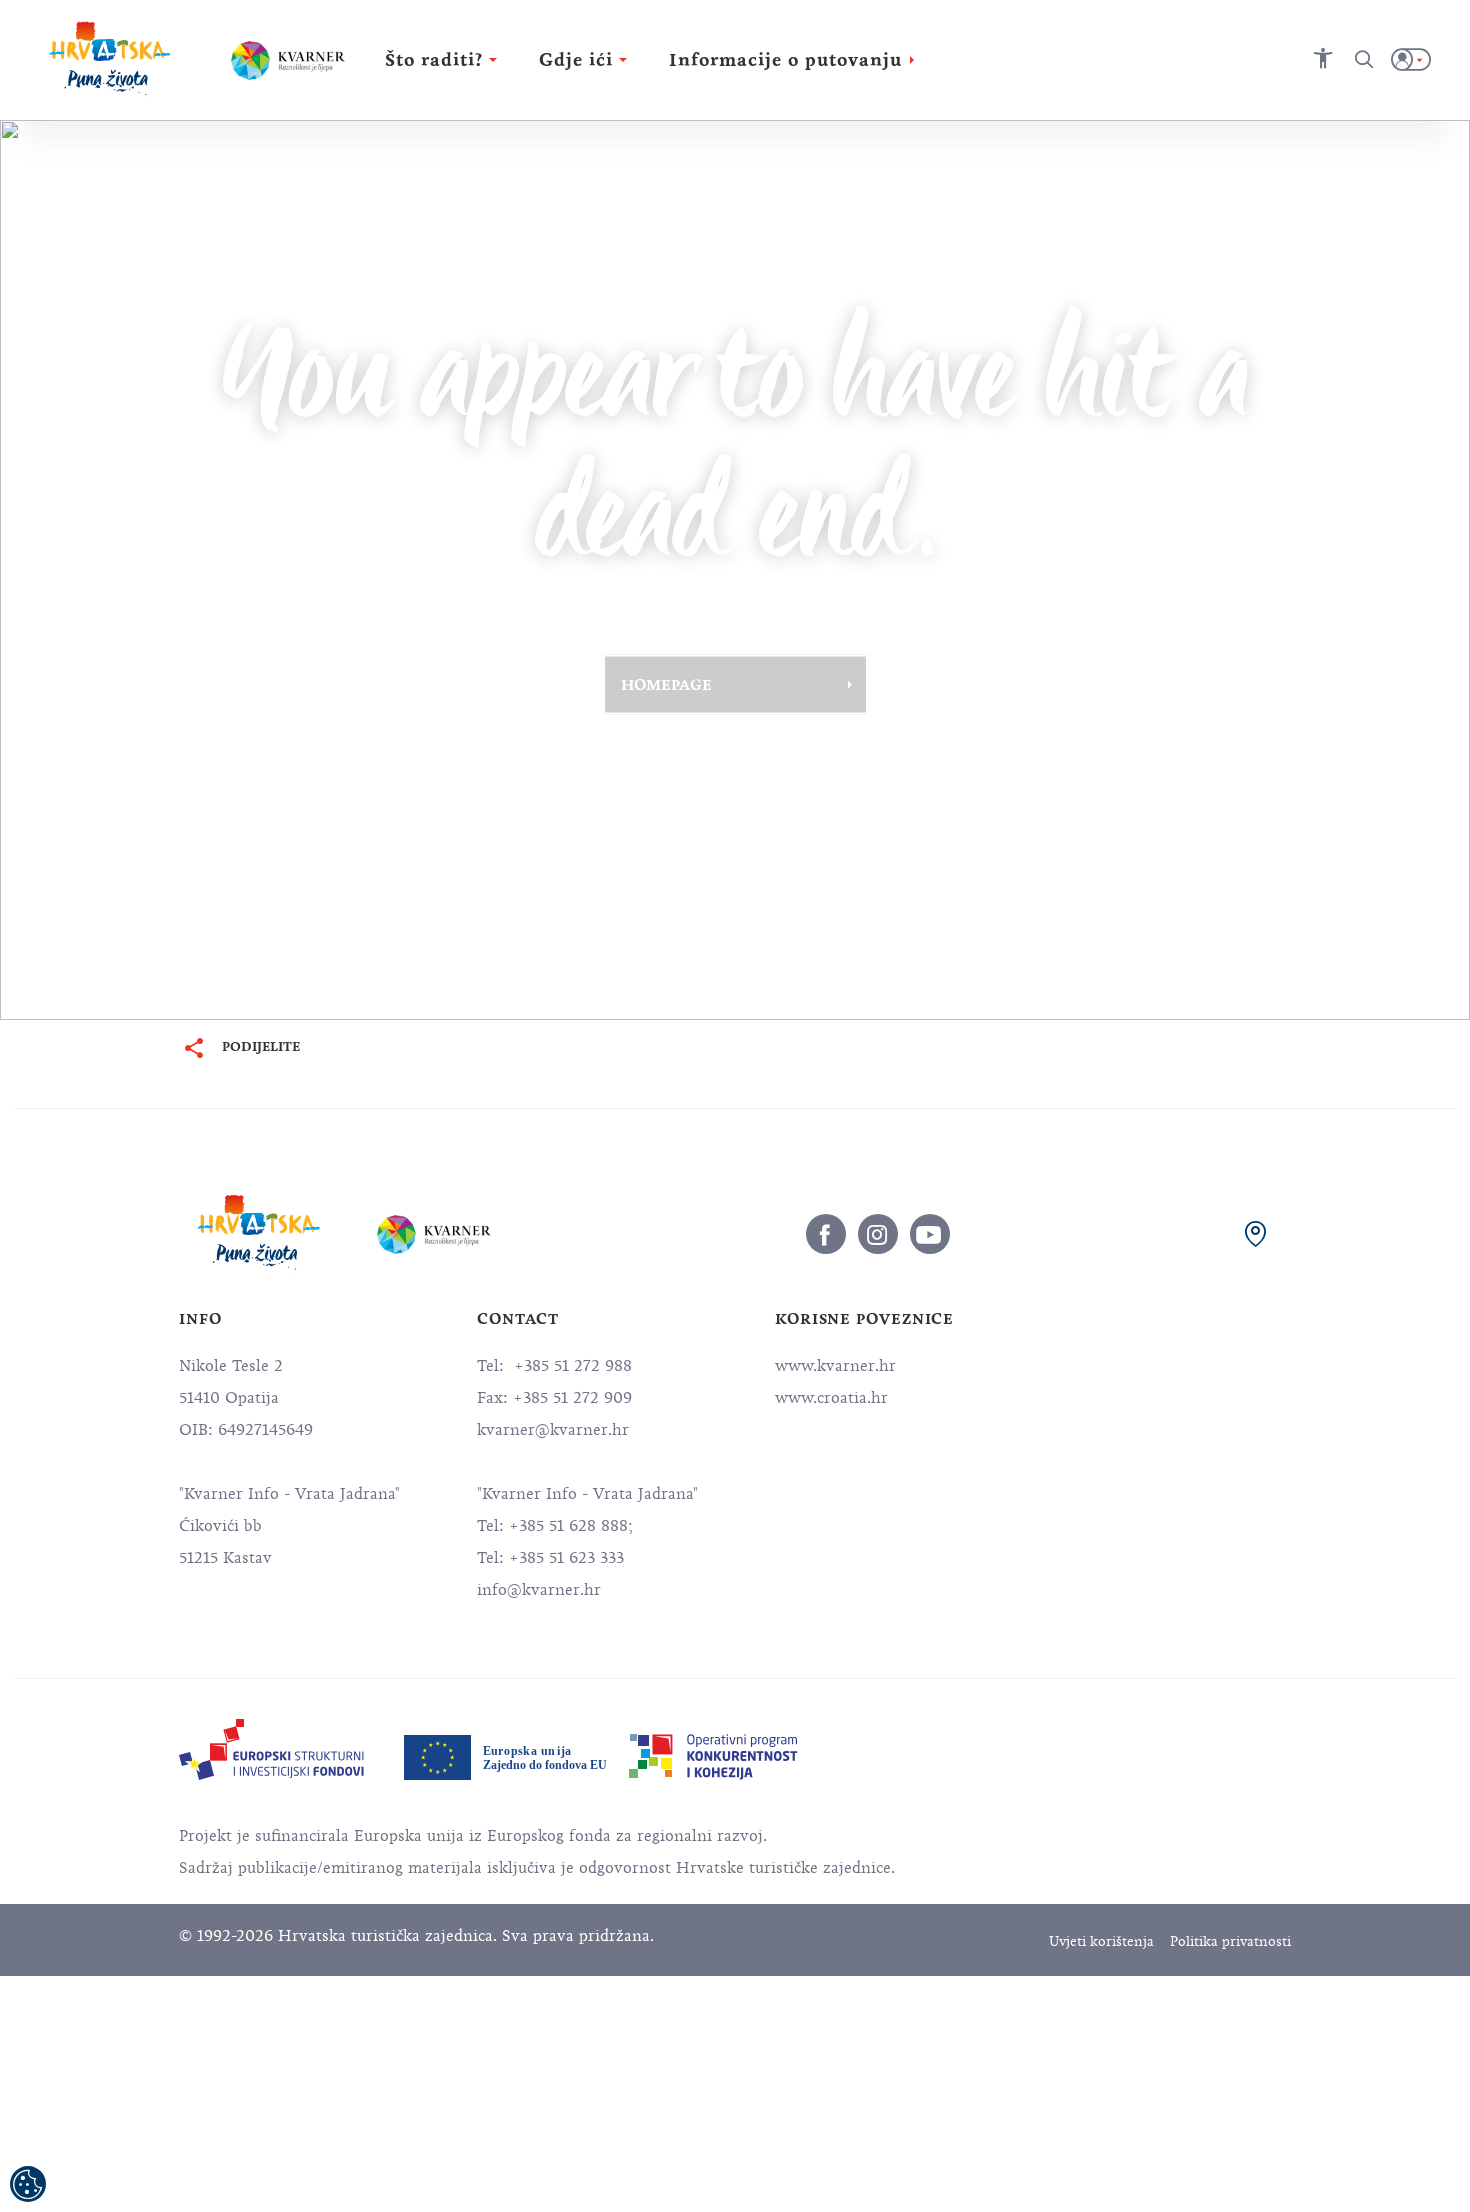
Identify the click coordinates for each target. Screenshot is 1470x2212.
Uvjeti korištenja (1101, 1941)
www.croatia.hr (831, 1398)
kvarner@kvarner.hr (553, 1430)
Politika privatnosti (1230, 1941)
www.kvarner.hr (835, 1366)
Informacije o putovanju (785, 60)
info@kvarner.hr (539, 1590)
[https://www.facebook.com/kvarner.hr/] (826, 1234)
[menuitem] (271, 1749)
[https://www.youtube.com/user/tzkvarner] (930, 1234)
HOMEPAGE (666, 684)
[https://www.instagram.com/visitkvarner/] (878, 1234)
